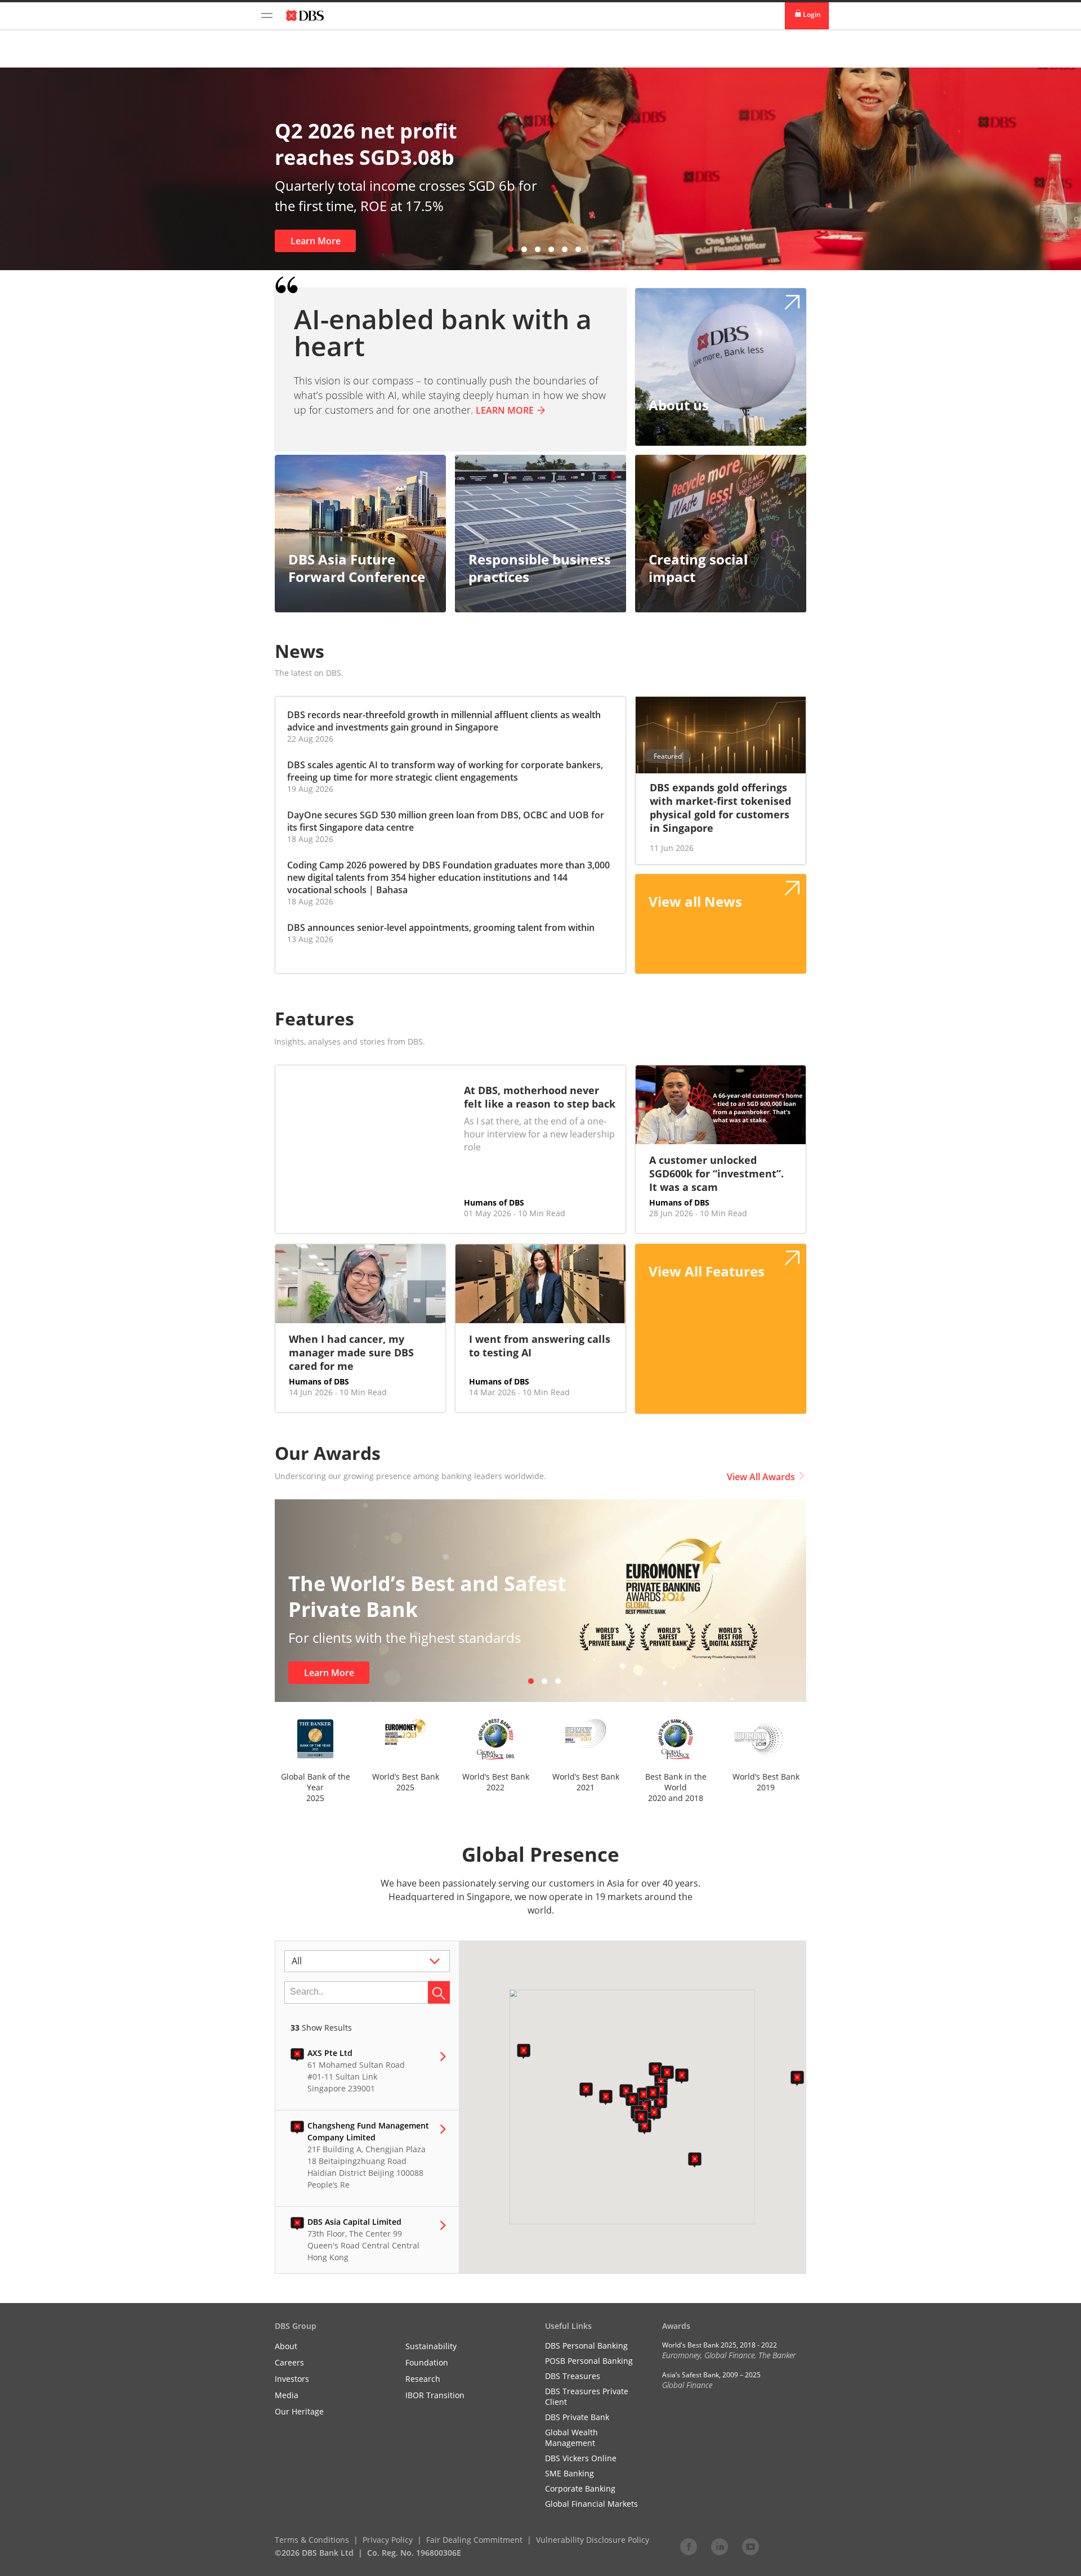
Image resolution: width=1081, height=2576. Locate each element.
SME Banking (569, 2473)
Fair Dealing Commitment (474, 2540)
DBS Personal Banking (586, 2346)
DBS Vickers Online (581, 2458)
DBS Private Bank (577, 2417)
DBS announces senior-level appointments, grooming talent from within (441, 928)
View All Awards (761, 1477)
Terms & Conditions (312, 2540)
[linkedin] (720, 2546)
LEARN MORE (505, 410)
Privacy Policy (388, 2540)
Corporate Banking (580, 2488)
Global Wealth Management (571, 2438)
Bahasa (392, 890)
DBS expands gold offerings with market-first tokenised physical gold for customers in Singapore (720, 808)
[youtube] (751, 2546)
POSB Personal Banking (589, 2361)
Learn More (437, 241)
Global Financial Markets (591, 2504)
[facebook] (689, 2546)
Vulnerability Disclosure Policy (593, 2540)
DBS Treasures (573, 2376)
